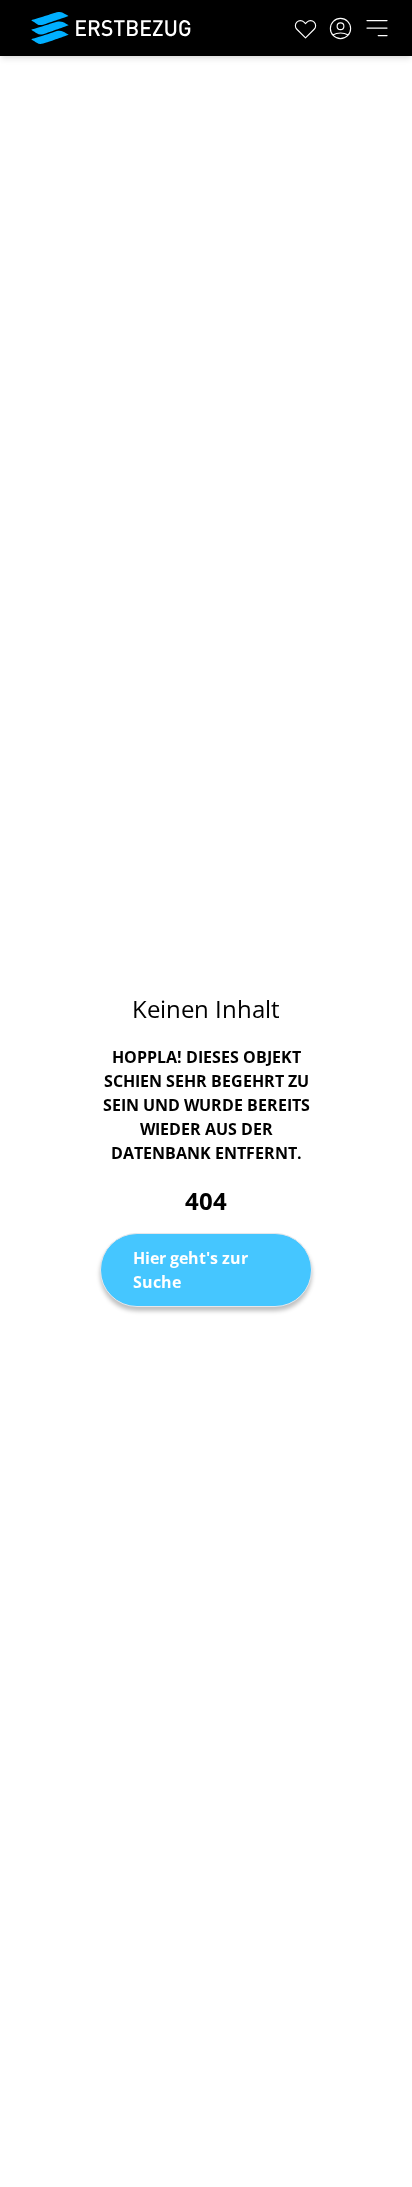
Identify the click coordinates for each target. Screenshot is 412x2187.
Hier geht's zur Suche (190, 1270)
